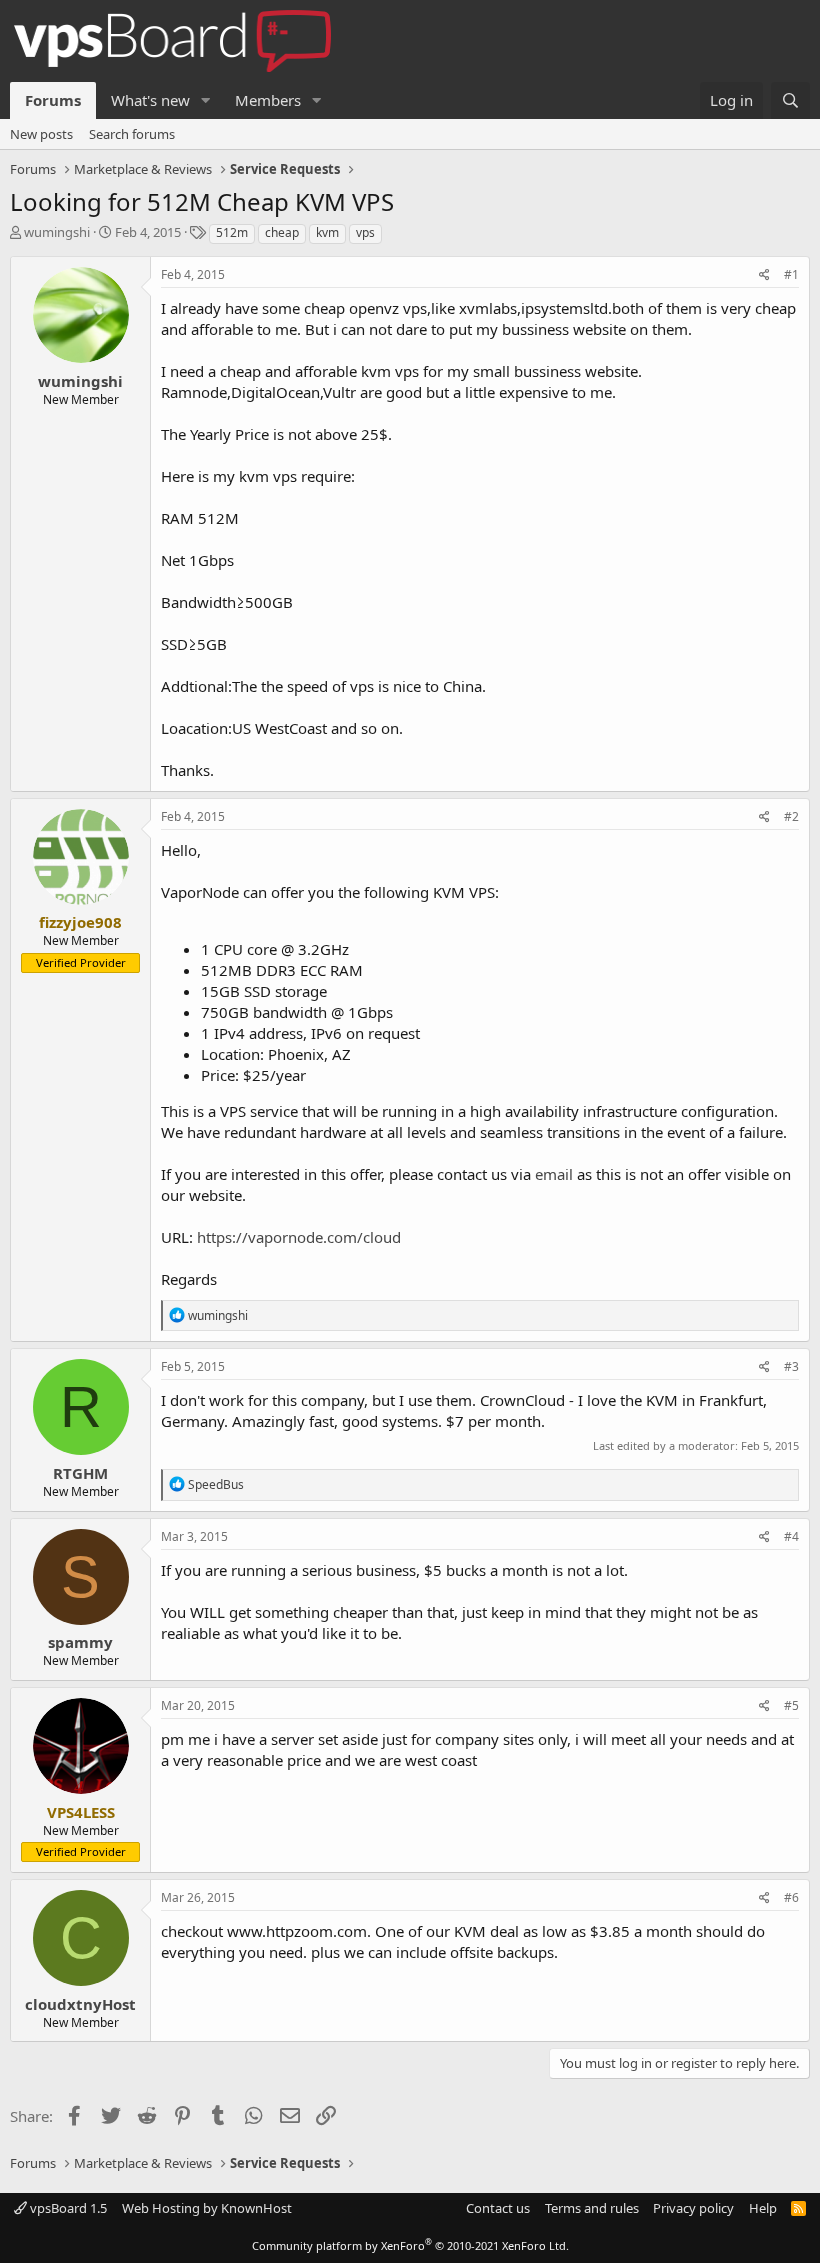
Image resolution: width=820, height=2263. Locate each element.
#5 (791, 1705)
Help (763, 2208)
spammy (80, 1642)
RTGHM (80, 1473)
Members (268, 100)
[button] (206, 100)
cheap (282, 232)
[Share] (764, 275)
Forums (53, 100)
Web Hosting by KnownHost (207, 2208)
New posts (41, 134)
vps (365, 232)
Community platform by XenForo (410, 2245)
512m (232, 232)
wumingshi (57, 232)
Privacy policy (693, 2208)
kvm (327, 232)
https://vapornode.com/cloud (299, 1237)
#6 (791, 1897)
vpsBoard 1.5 (67, 2208)
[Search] (790, 100)
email (554, 1174)
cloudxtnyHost (80, 2004)
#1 (791, 274)
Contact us (498, 2208)
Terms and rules (592, 2208)
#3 (791, 1366)
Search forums (132, 134)
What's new (150, 100)
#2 (791, 816)
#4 (791, 1536)
